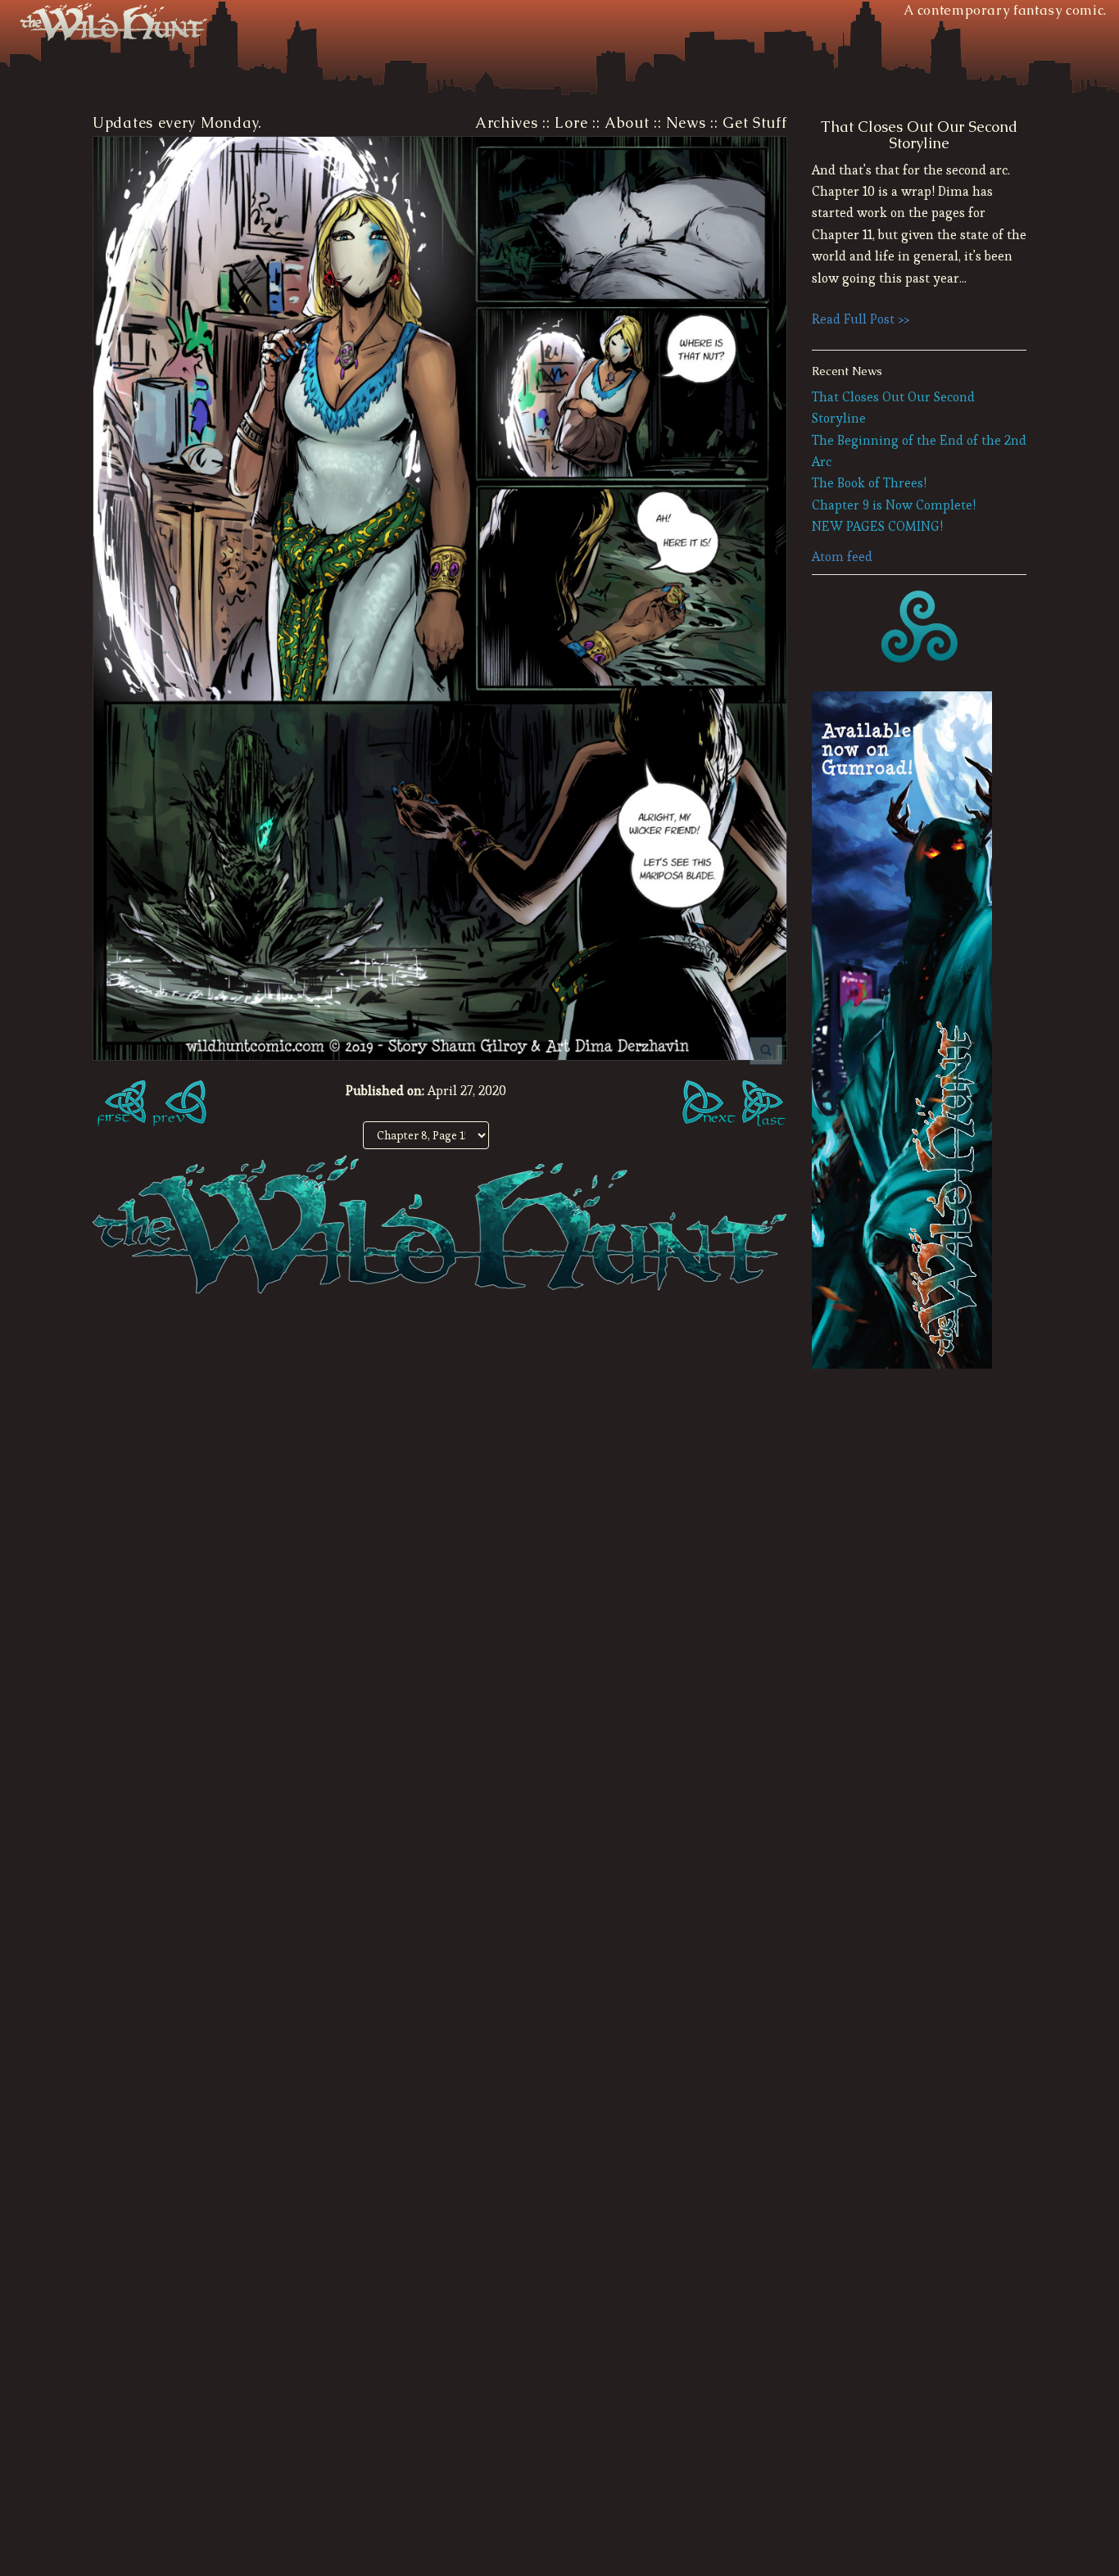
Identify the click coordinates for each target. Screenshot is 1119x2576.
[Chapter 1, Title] (119, 1106)
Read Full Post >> (861, 319)
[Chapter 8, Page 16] (711, 1106)
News (686, 123)
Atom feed (842, 557)
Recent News (847, 371)
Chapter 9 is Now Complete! (894, 505)
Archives (507, 123)
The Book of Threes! (869, 483)
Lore (571, 123)
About (627, 123)
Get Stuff (754, 123)
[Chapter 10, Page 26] (765, 1106)
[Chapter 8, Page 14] (178, 1106)
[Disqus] (440, 1537)
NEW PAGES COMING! (877, 526)
